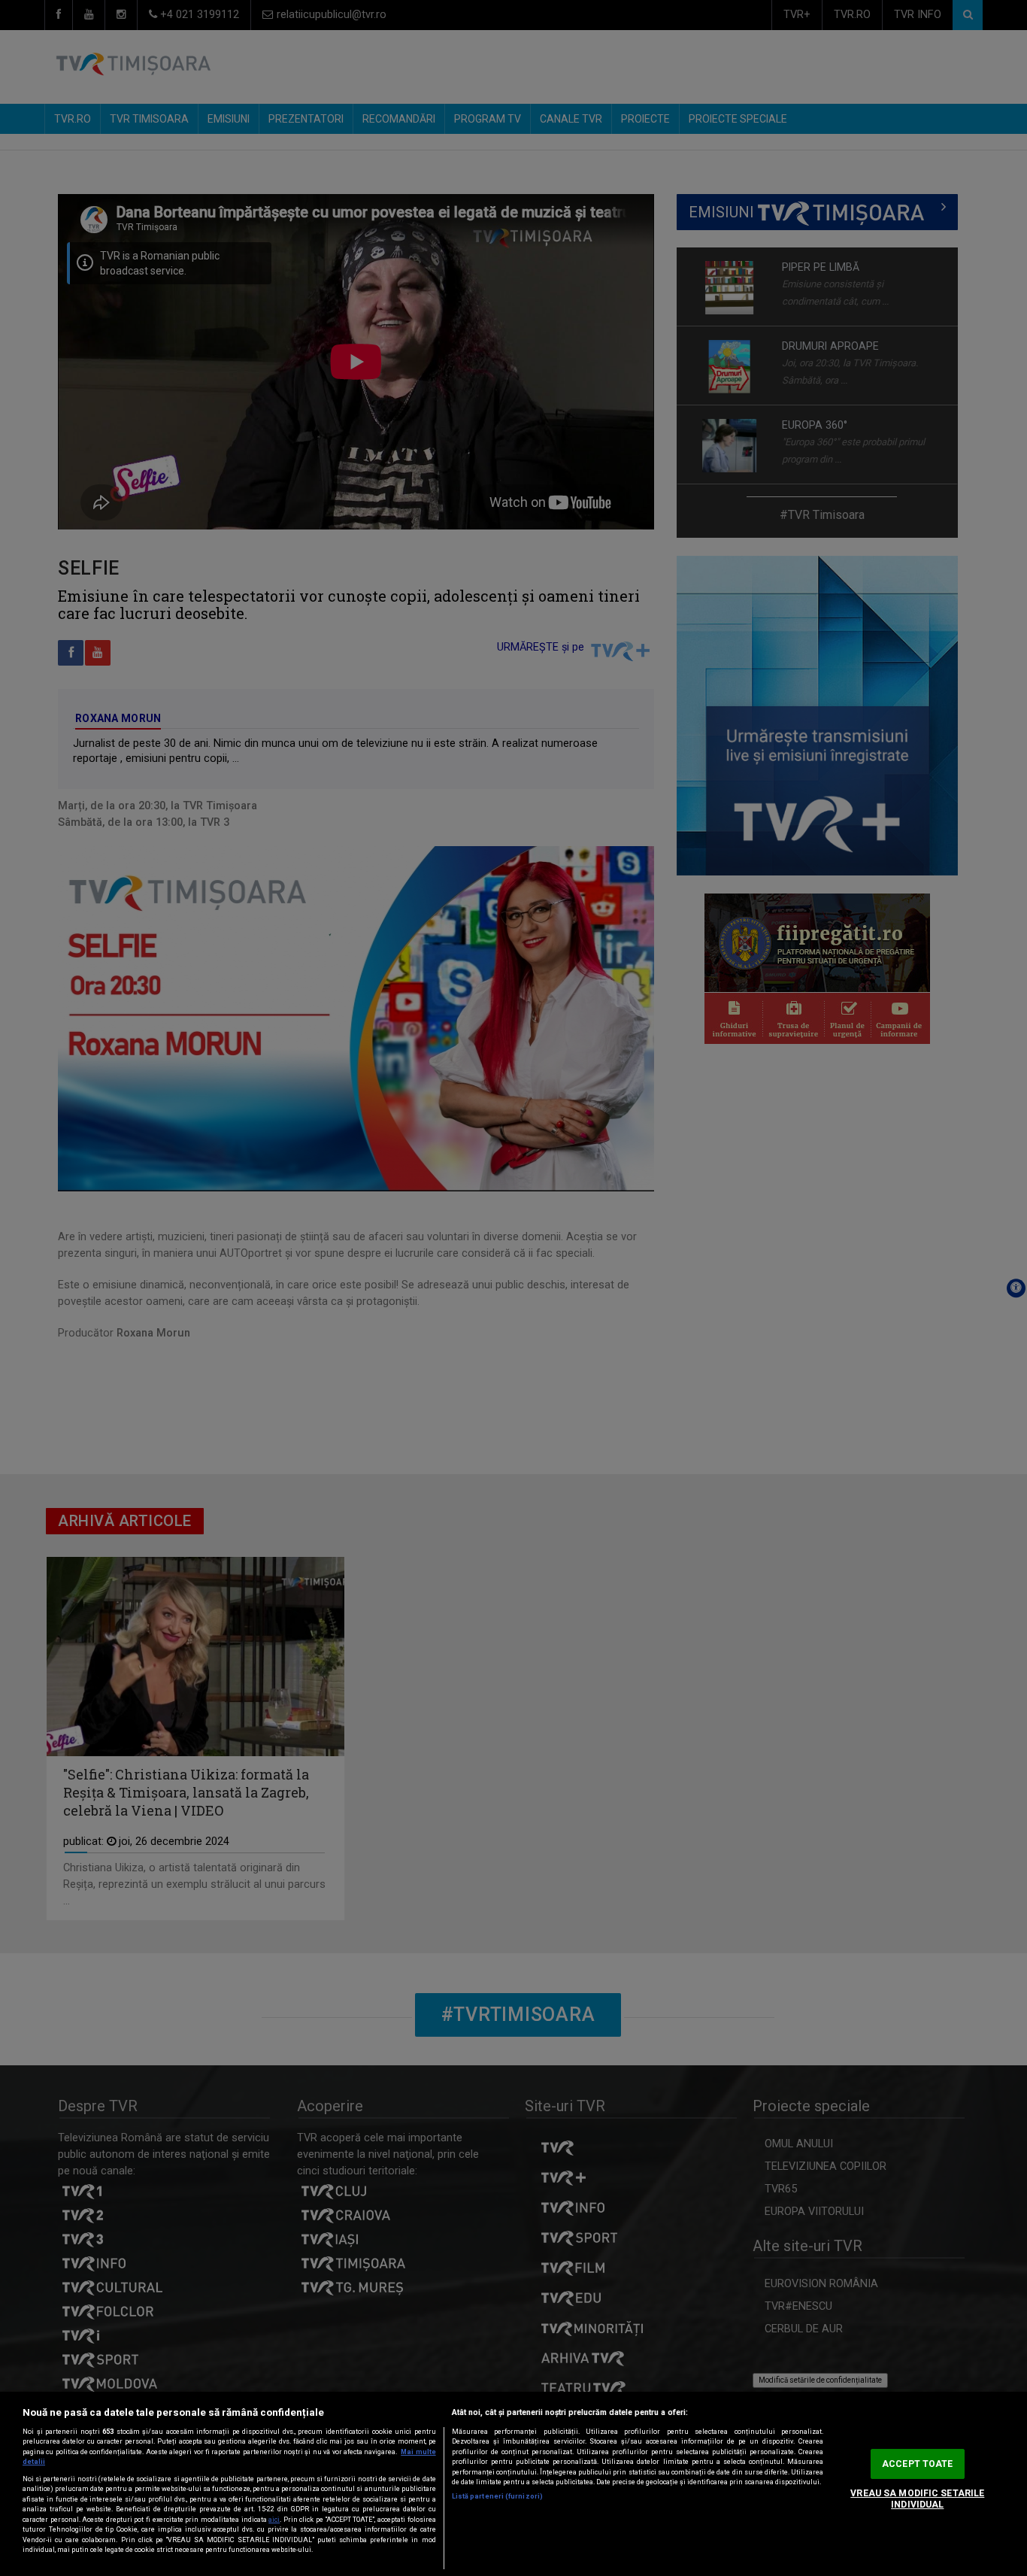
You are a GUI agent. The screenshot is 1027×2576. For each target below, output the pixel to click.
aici (274, 2520)
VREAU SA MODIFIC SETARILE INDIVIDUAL (917, 2499)
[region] (513, 2484)
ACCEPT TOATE (917, 2464)
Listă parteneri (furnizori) (497, 2496)
